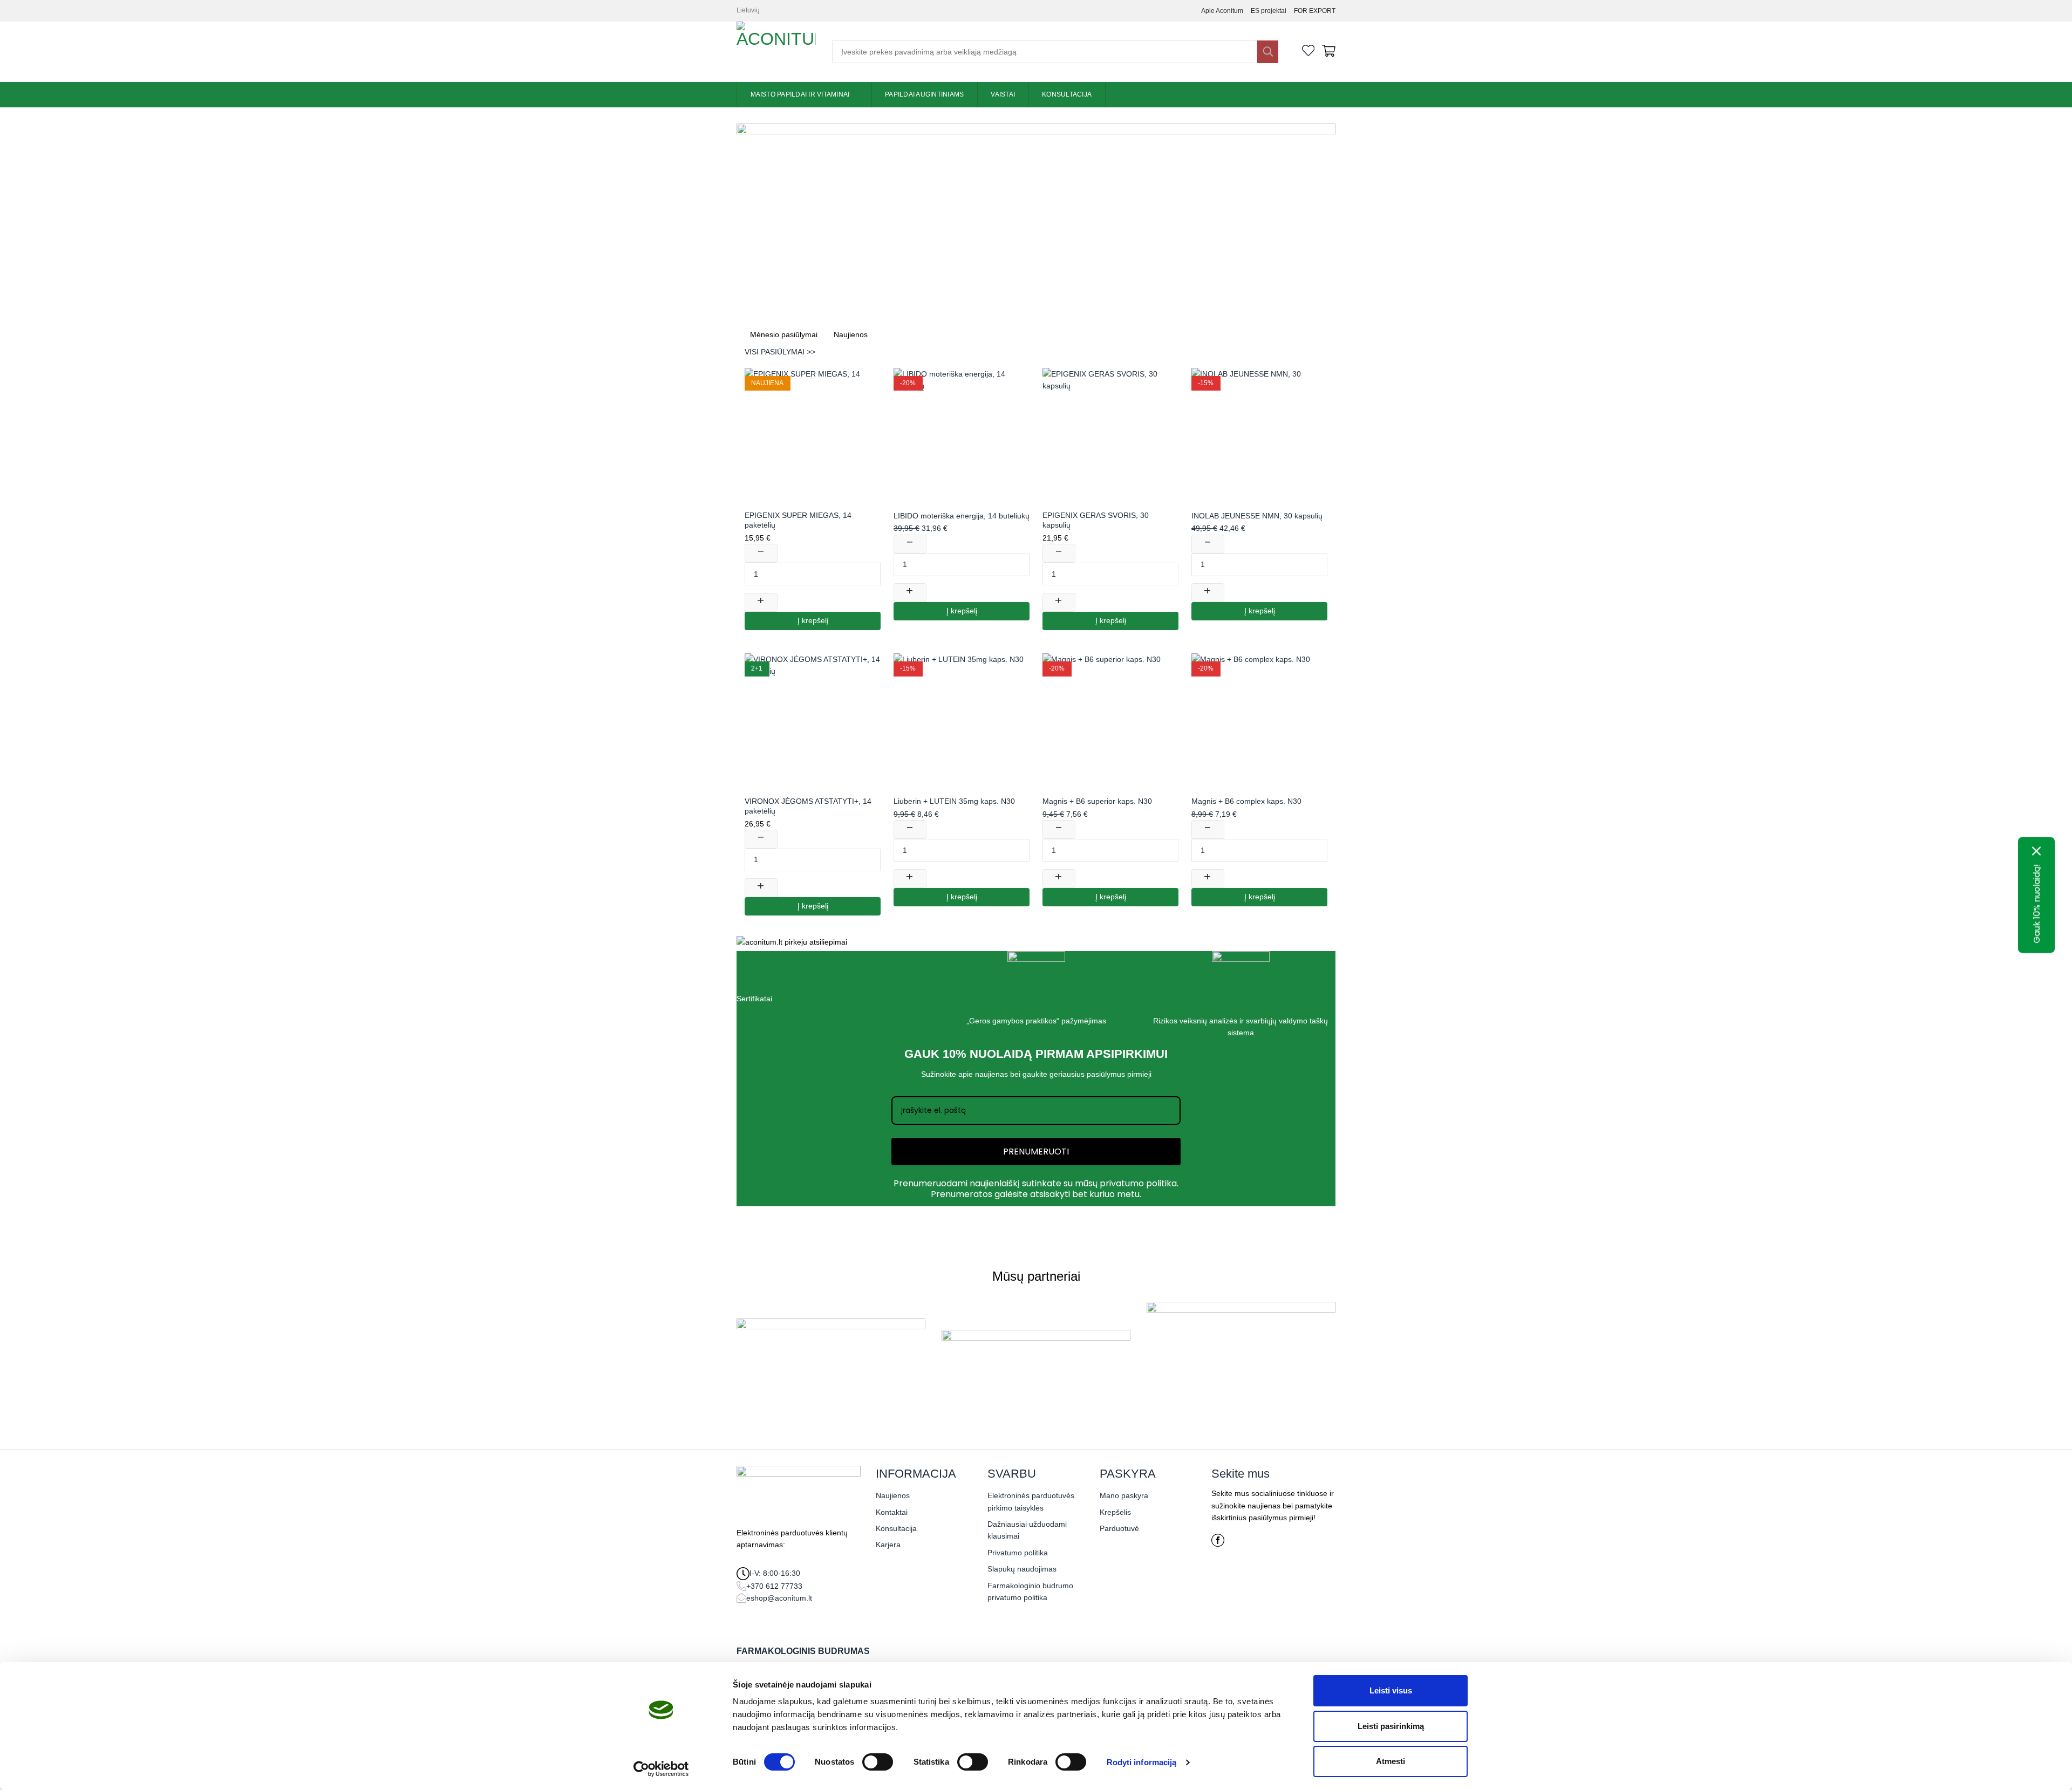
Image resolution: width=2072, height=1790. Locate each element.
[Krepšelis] (1329, 52)
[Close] (2037, 851)
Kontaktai (892, 1512)
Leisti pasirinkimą (1391, 1726)
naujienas (991, 1074)
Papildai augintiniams (924, 94)
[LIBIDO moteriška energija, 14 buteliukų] (962, 436)
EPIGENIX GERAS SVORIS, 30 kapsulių (1096, 520)
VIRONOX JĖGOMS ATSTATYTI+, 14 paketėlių (808, 806)
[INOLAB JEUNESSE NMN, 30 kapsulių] (1259, 436)
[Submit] (1267, 52)
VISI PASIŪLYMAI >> (780, 352)
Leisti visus (1391, 1690)
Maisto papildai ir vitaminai (800, 94)
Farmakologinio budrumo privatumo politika (1030, 1591)
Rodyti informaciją (1142, 1762)
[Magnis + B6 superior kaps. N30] (1110, 721)
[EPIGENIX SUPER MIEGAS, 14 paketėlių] (813, 436)
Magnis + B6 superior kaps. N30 (1097, 801)
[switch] (878, 1762)
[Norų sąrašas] (1308, 52)
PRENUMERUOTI (1036, 1152)
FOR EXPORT (1315, 11)
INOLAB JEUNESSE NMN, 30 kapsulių (1257, 516)
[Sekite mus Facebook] (1218, 1544)
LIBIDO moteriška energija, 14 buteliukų (962, 516)
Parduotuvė (1119, 1528)
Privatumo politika (1018, 1553)
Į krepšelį (813, 621)
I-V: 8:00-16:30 (775, 1573)
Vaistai (1003, 94)
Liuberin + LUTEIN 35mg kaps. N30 (954, 801)
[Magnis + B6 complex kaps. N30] (1259, 721)
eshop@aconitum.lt (779, 1598)
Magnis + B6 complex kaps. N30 (1246, 801)
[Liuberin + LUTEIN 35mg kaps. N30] (962, 721)
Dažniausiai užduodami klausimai (1027, 1530)
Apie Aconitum (1222, 11)
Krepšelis (1115, 1512)
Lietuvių (748, 10)
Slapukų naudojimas (1022, 1569)
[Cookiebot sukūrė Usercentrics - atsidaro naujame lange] (661, 1769)
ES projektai (1269, 11)
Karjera (888, 1545)
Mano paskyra (1124, 1495)
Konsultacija (1067, 94)
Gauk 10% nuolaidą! (2037, 904)
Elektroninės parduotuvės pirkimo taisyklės (1031, 1501)
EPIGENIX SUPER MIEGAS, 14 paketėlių (798, 520)
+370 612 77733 (774, 1586)
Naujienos (893, 1495)
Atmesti (1391, 1761)
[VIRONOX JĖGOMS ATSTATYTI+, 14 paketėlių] (813, 721)
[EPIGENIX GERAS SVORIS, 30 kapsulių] (1110, 436)
